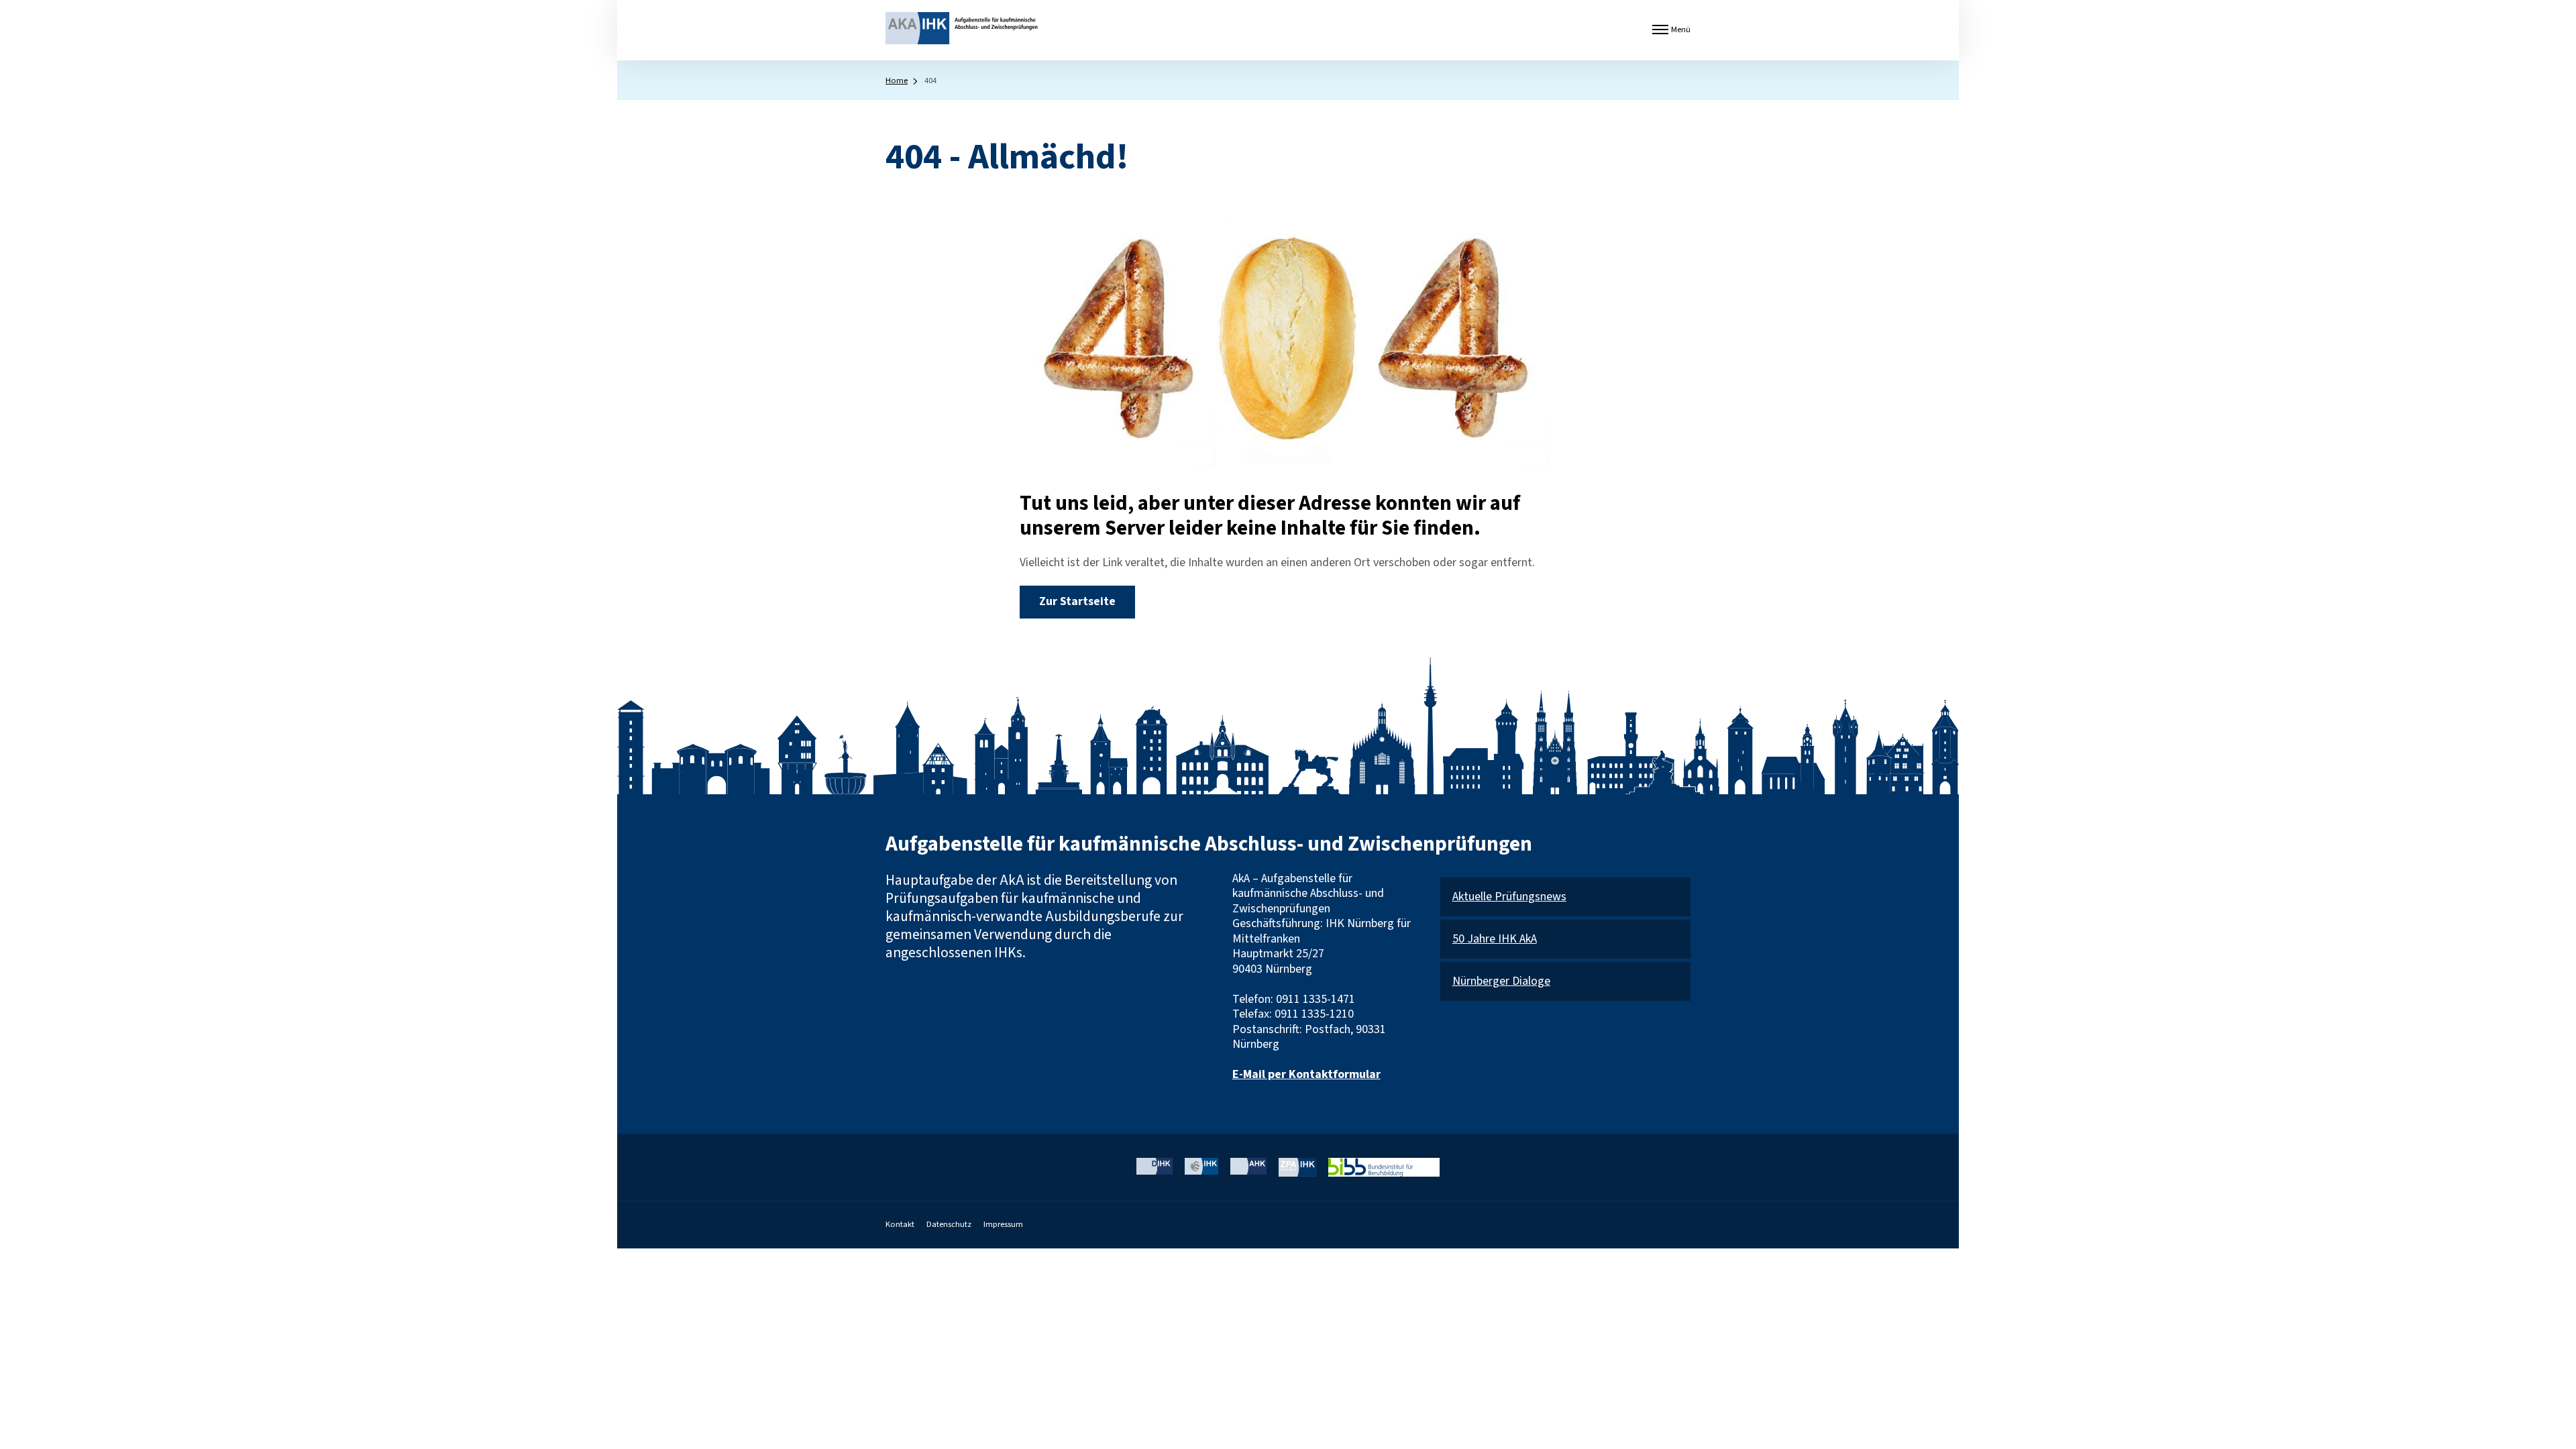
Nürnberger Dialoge (1501, 982)
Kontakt (900, 1224)
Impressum (1003, 1224)
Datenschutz (949, 1224)
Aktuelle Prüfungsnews (1509, 897)
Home (897, 80)
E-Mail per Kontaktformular (1306, 1074)
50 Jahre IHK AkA (1495, 940)
